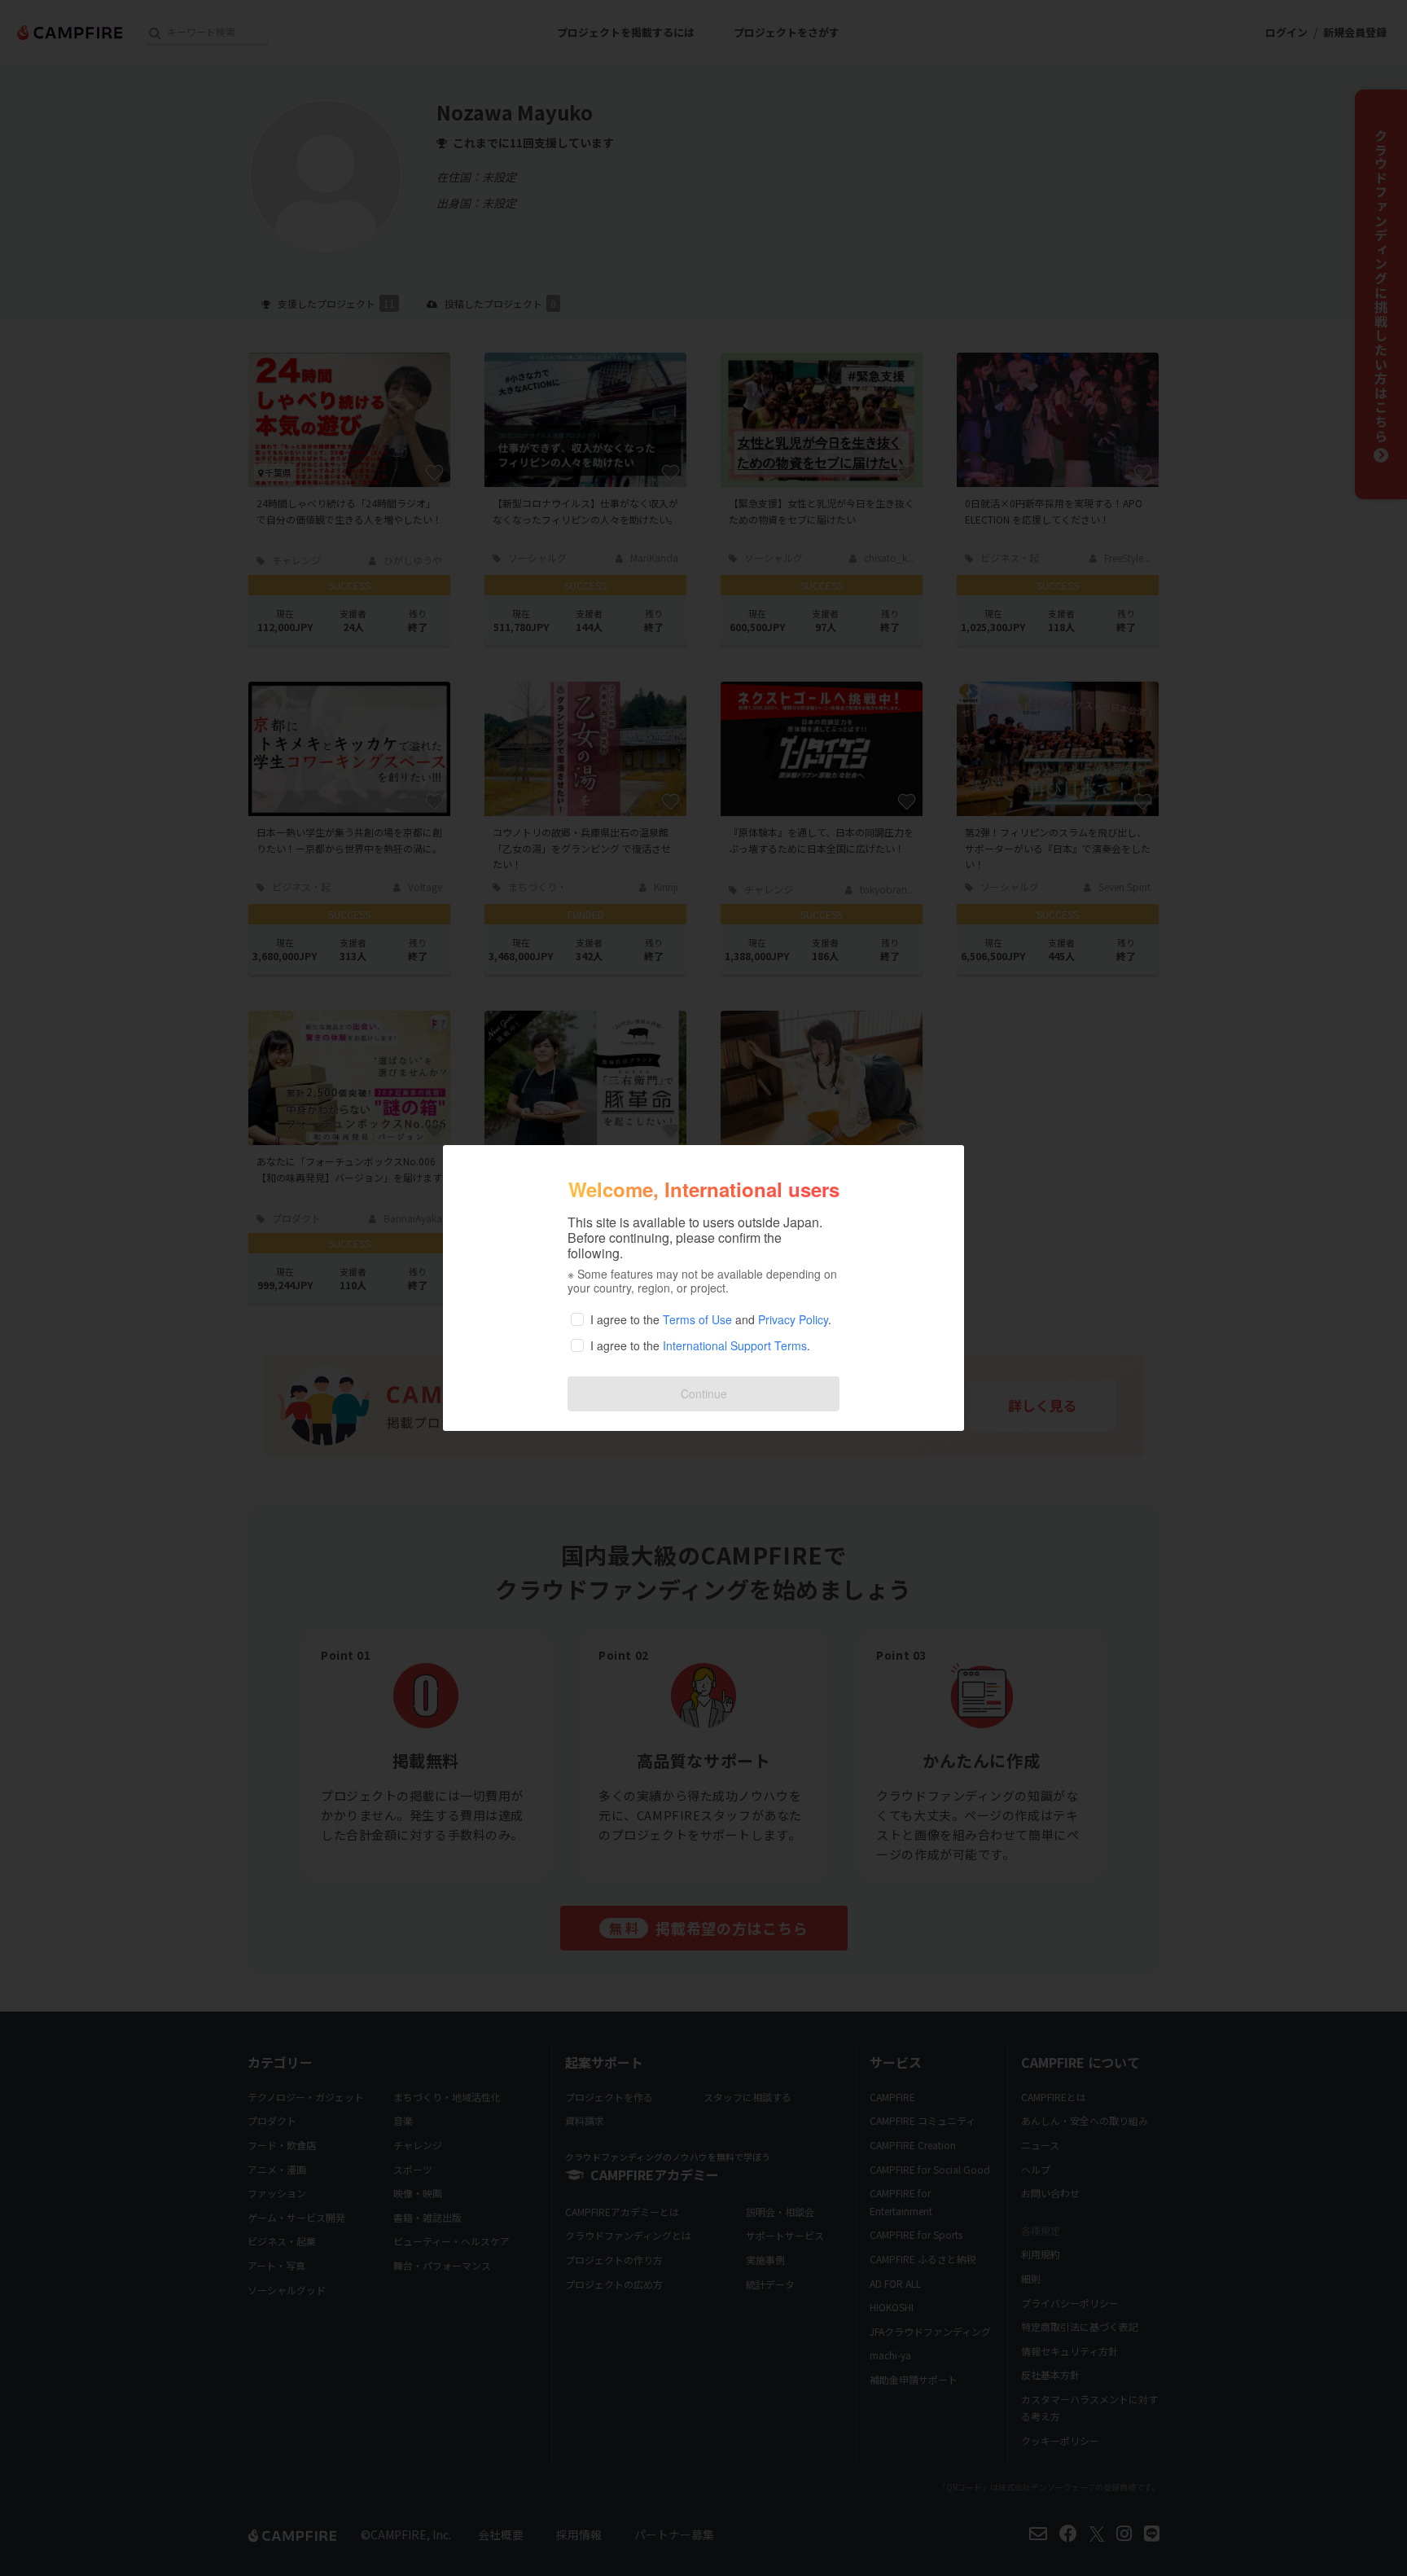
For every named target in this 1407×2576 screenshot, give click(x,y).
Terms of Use (697, 1319)
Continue (704, 1393)
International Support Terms (735, 1345)
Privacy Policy (793, 1319)
